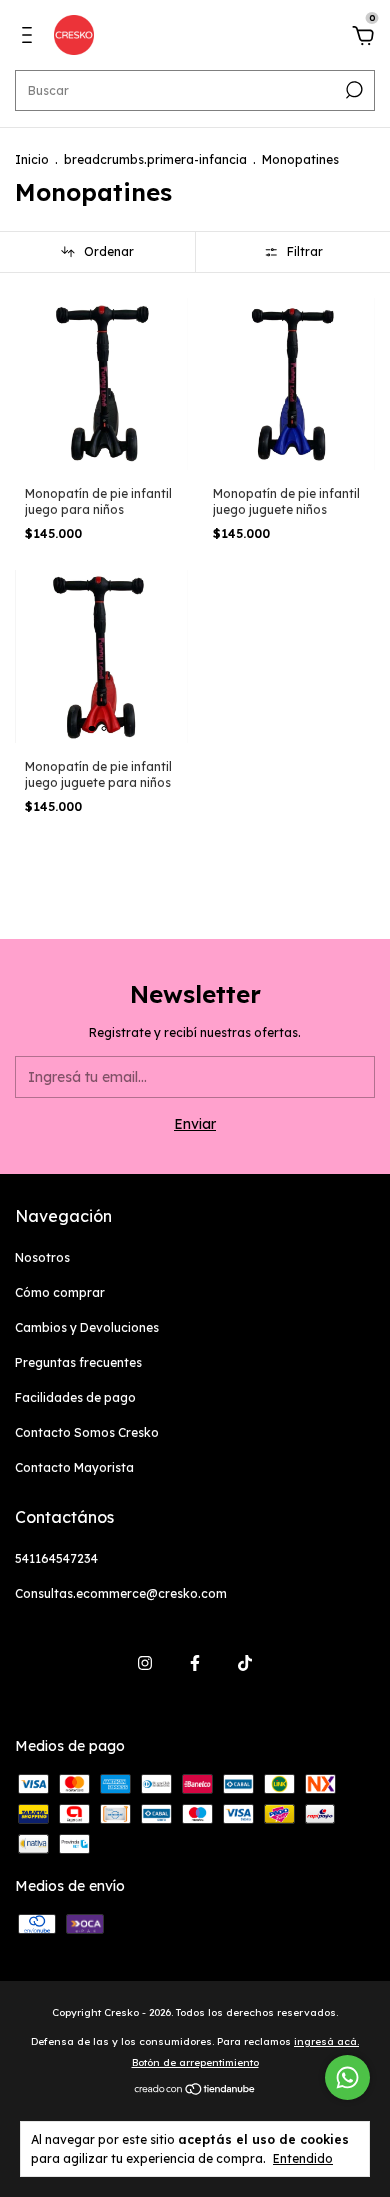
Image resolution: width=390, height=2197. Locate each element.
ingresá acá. (326, 2041)
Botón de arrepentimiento (195, 2062)
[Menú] (30, 38)
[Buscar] (352, 90)
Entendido (303, 2158)
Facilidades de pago (75, 1397)
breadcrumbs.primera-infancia (155, 159)
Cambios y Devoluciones (87, 1327)
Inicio (32, 159)
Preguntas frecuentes (78, 1362)
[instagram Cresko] (145, 1663)
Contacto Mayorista (74, 1467)
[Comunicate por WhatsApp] (347, 2077)
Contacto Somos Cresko (87, 1432)
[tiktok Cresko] (245, 1663)
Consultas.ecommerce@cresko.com (121, 1593)
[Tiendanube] (195, 2091)
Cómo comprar (60, 1292)
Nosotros (42, 1257)
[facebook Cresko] (195, 1663)
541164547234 (56, 1558)
